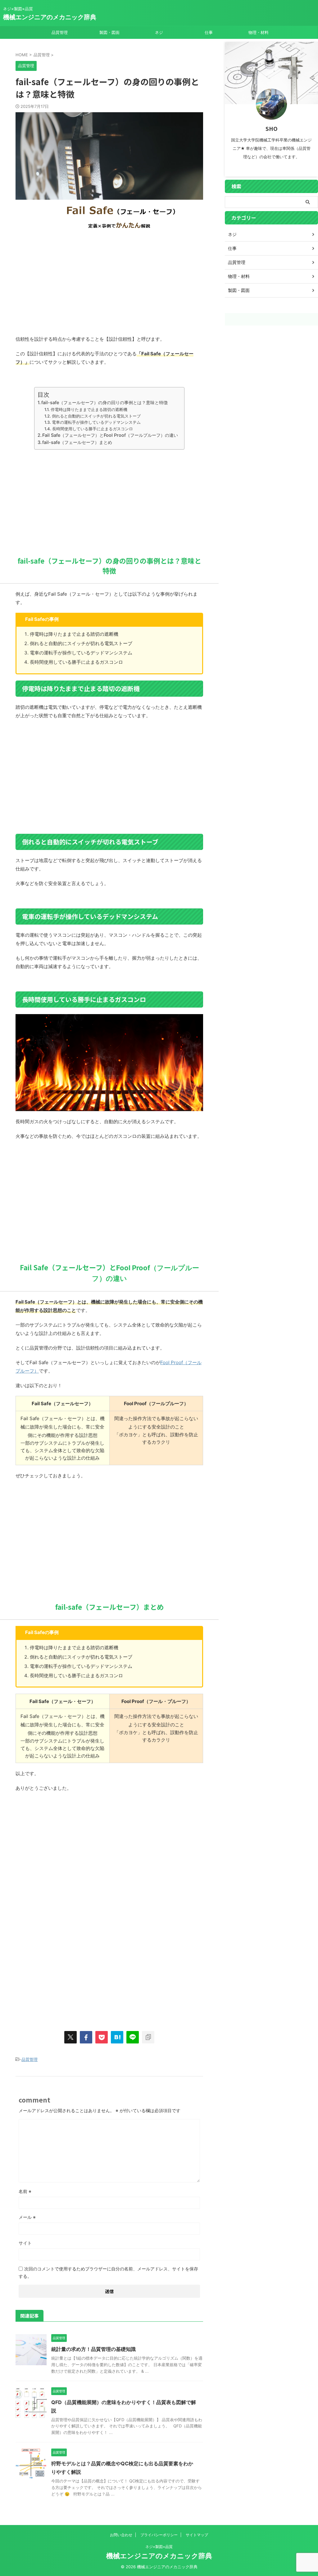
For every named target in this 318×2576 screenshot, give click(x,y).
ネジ (159, 32)
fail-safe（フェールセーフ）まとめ (77, 442)
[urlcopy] (148, 2037)
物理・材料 (259, 32)
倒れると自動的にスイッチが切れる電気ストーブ (96, 416)
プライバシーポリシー (159, 2535)
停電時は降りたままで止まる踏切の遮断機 (89, 409)
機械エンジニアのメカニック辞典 (50, 17)
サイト (25, 2243)
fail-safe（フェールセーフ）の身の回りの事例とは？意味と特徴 (104, 402)
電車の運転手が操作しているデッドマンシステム (96, 422)
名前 (25, 2191)
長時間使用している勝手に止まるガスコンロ (93, 429)
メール (27, 2217)
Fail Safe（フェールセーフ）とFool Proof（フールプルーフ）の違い (110, 435)
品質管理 (60, 32)
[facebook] (86, 2037)
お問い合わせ (121, 2535)
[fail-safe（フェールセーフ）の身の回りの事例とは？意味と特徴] (117, 2037)
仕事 (209, 32)
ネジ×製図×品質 (159, 2547)
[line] (133, 2037)
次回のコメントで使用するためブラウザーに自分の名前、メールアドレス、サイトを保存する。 (108, 2272)
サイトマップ (197, 2535)
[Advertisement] (109, 282)
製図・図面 (109, 32)
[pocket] (102, 2037)
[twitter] (70, 2037)
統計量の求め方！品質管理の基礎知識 (93, 2349)
